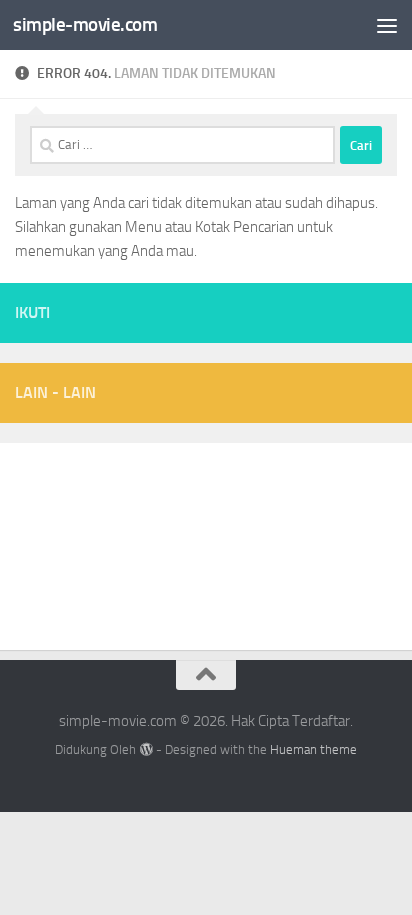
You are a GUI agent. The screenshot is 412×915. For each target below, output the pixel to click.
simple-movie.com (85, 24)
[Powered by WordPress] (145, 749)
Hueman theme (313, 749)
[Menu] (387, 25)
